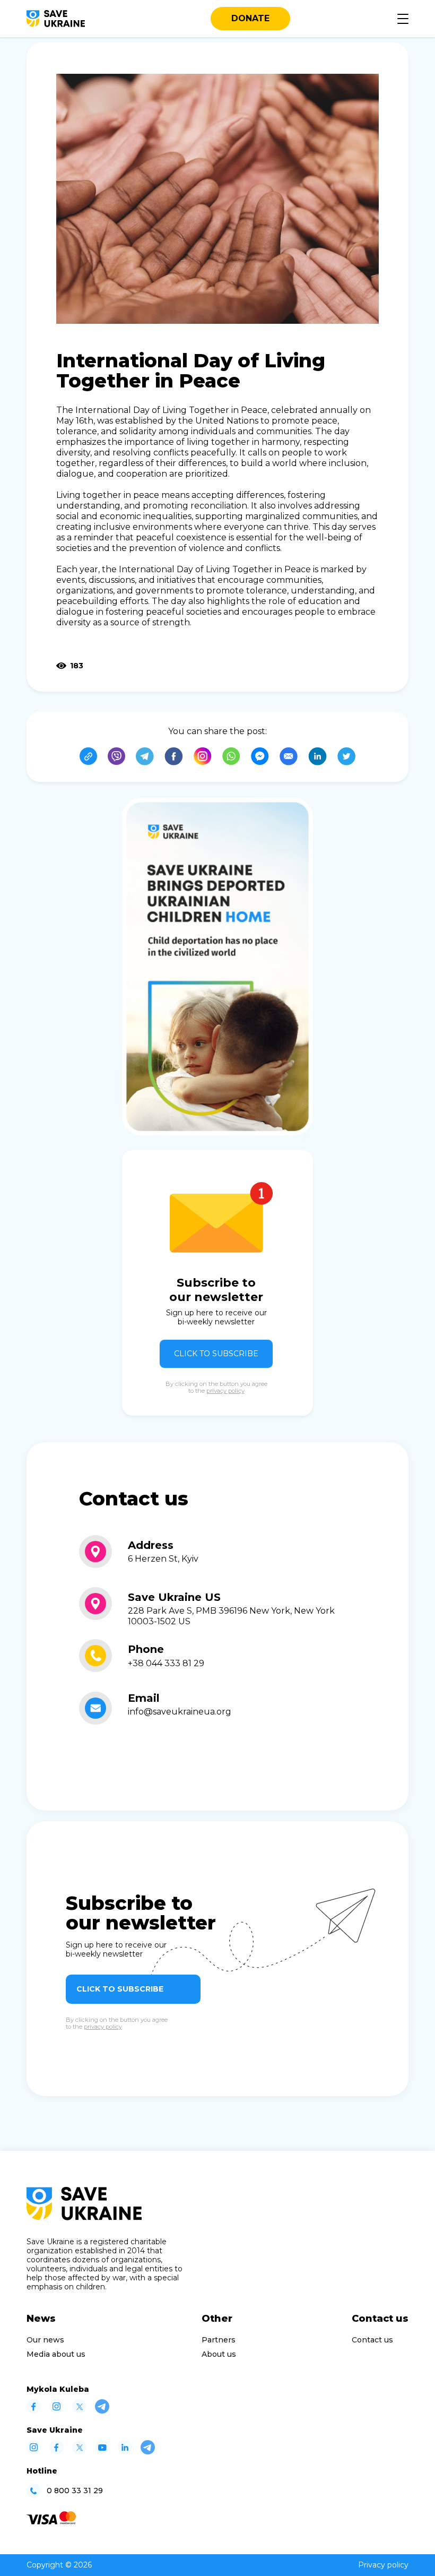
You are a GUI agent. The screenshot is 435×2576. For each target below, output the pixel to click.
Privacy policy (383, 2565)
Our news (45, 2340)
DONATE (250, 18)
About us (219, 2354)
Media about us (56, 2354)
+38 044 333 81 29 (166, 1663)
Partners (219, 2340)
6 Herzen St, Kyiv (163, 1559)
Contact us (372, 2340)
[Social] (34, 2411)
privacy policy (225, 1391)
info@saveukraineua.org (180, 1712)
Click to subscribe (216, 1354)
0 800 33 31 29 (75, 2491)
